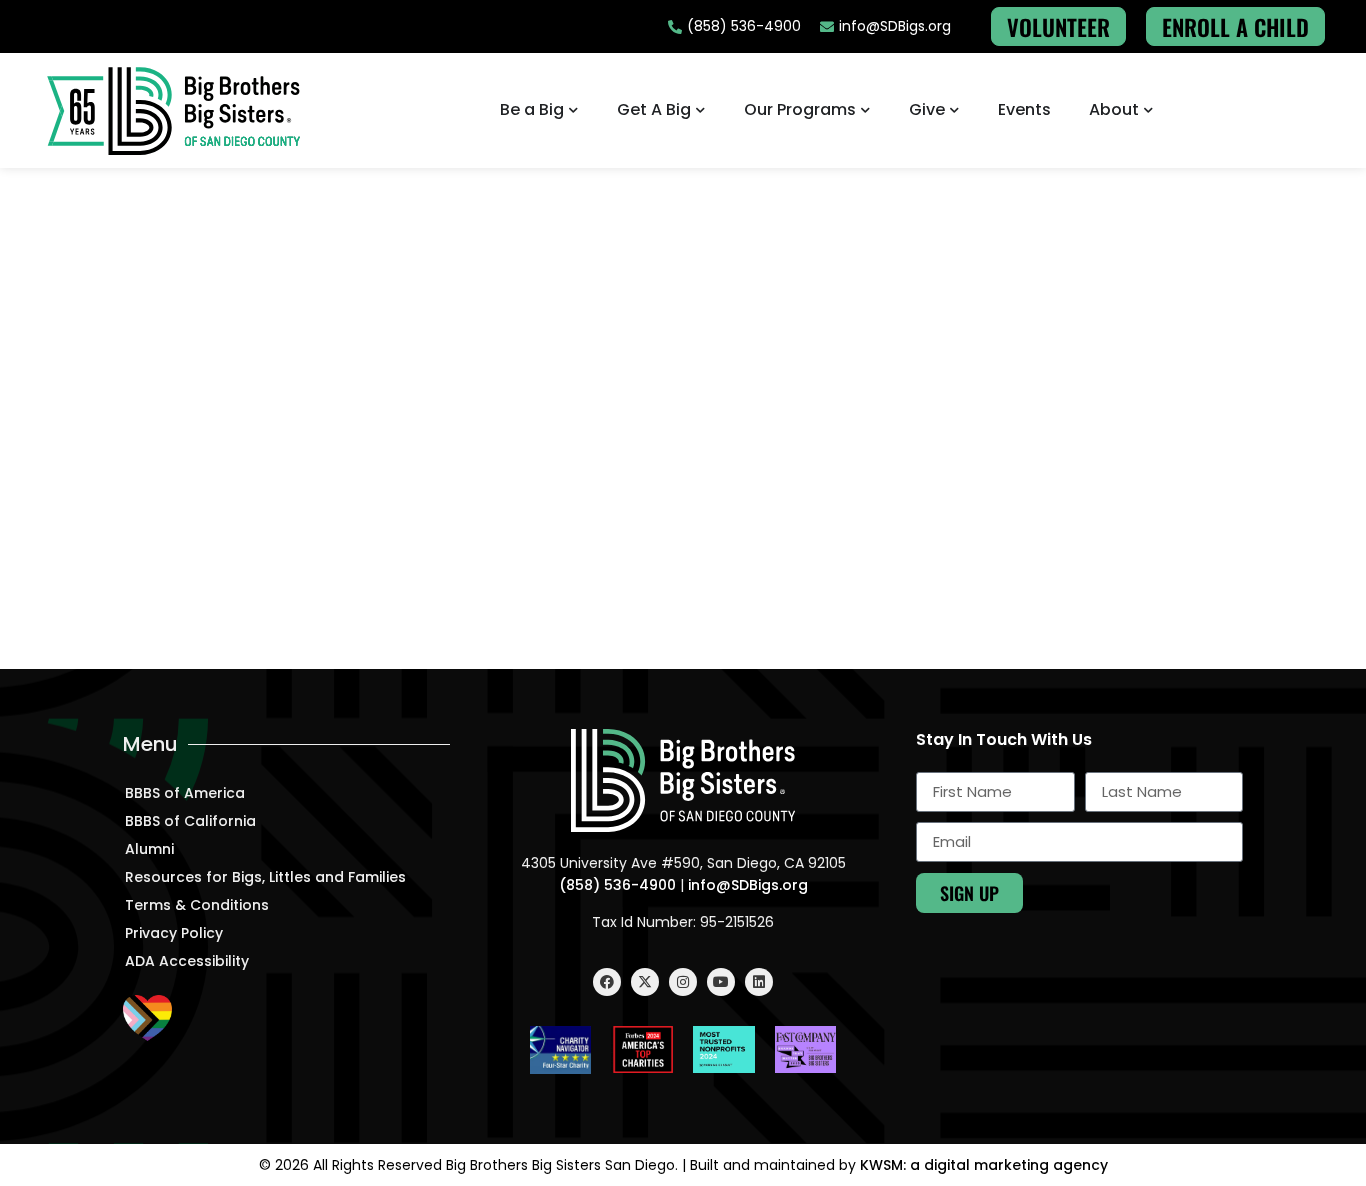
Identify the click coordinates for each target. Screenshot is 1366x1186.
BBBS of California (190, 821)
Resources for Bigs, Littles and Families (265, 877)
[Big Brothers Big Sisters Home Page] (174, 110)
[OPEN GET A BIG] (701, 110)
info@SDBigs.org (748, 885)
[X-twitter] (645, 982)
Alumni (149, 849)
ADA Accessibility (187, 961)
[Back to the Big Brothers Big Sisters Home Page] (683, 780)
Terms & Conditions (197, 905)
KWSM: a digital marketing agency (984, 1165)
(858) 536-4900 (617, 885)
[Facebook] (607, 982)
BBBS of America (185, 793)
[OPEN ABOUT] (1149, 110)
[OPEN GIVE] (955, 110)
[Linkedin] (759, 982)
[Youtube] (721, 982)
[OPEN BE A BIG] (574, 110)
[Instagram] (683, 982)
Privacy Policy (174, 933)
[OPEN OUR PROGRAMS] (866, 110)
